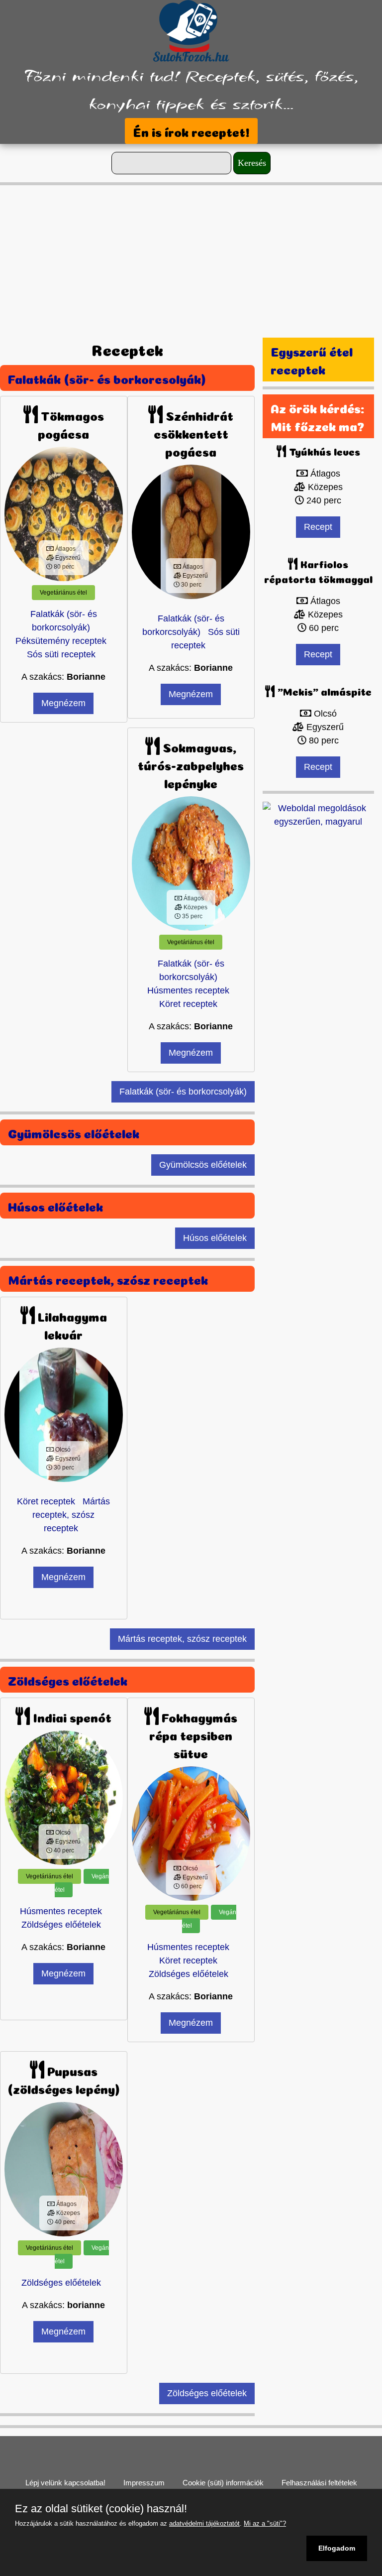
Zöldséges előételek (68, 1680)
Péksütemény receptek (61, 641)
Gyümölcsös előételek (74, 1132)
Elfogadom (337, 2548)
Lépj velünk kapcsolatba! (65, 2483)
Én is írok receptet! (191, 131)
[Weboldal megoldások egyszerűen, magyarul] (318, 814)
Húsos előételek (55, 1206)
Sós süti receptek (61, 654)
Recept (318, 527)
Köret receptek (188, 1004)
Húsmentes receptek (188, 990)
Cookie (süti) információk (223, 2483)
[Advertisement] (191, 255)
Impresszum (144, 2483)
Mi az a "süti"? (265, 2523)
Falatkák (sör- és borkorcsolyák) (107, 378)
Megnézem (63, 703)
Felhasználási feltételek (319, 2483)
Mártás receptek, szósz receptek (108, 1279)
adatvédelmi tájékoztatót (204, 2523)
